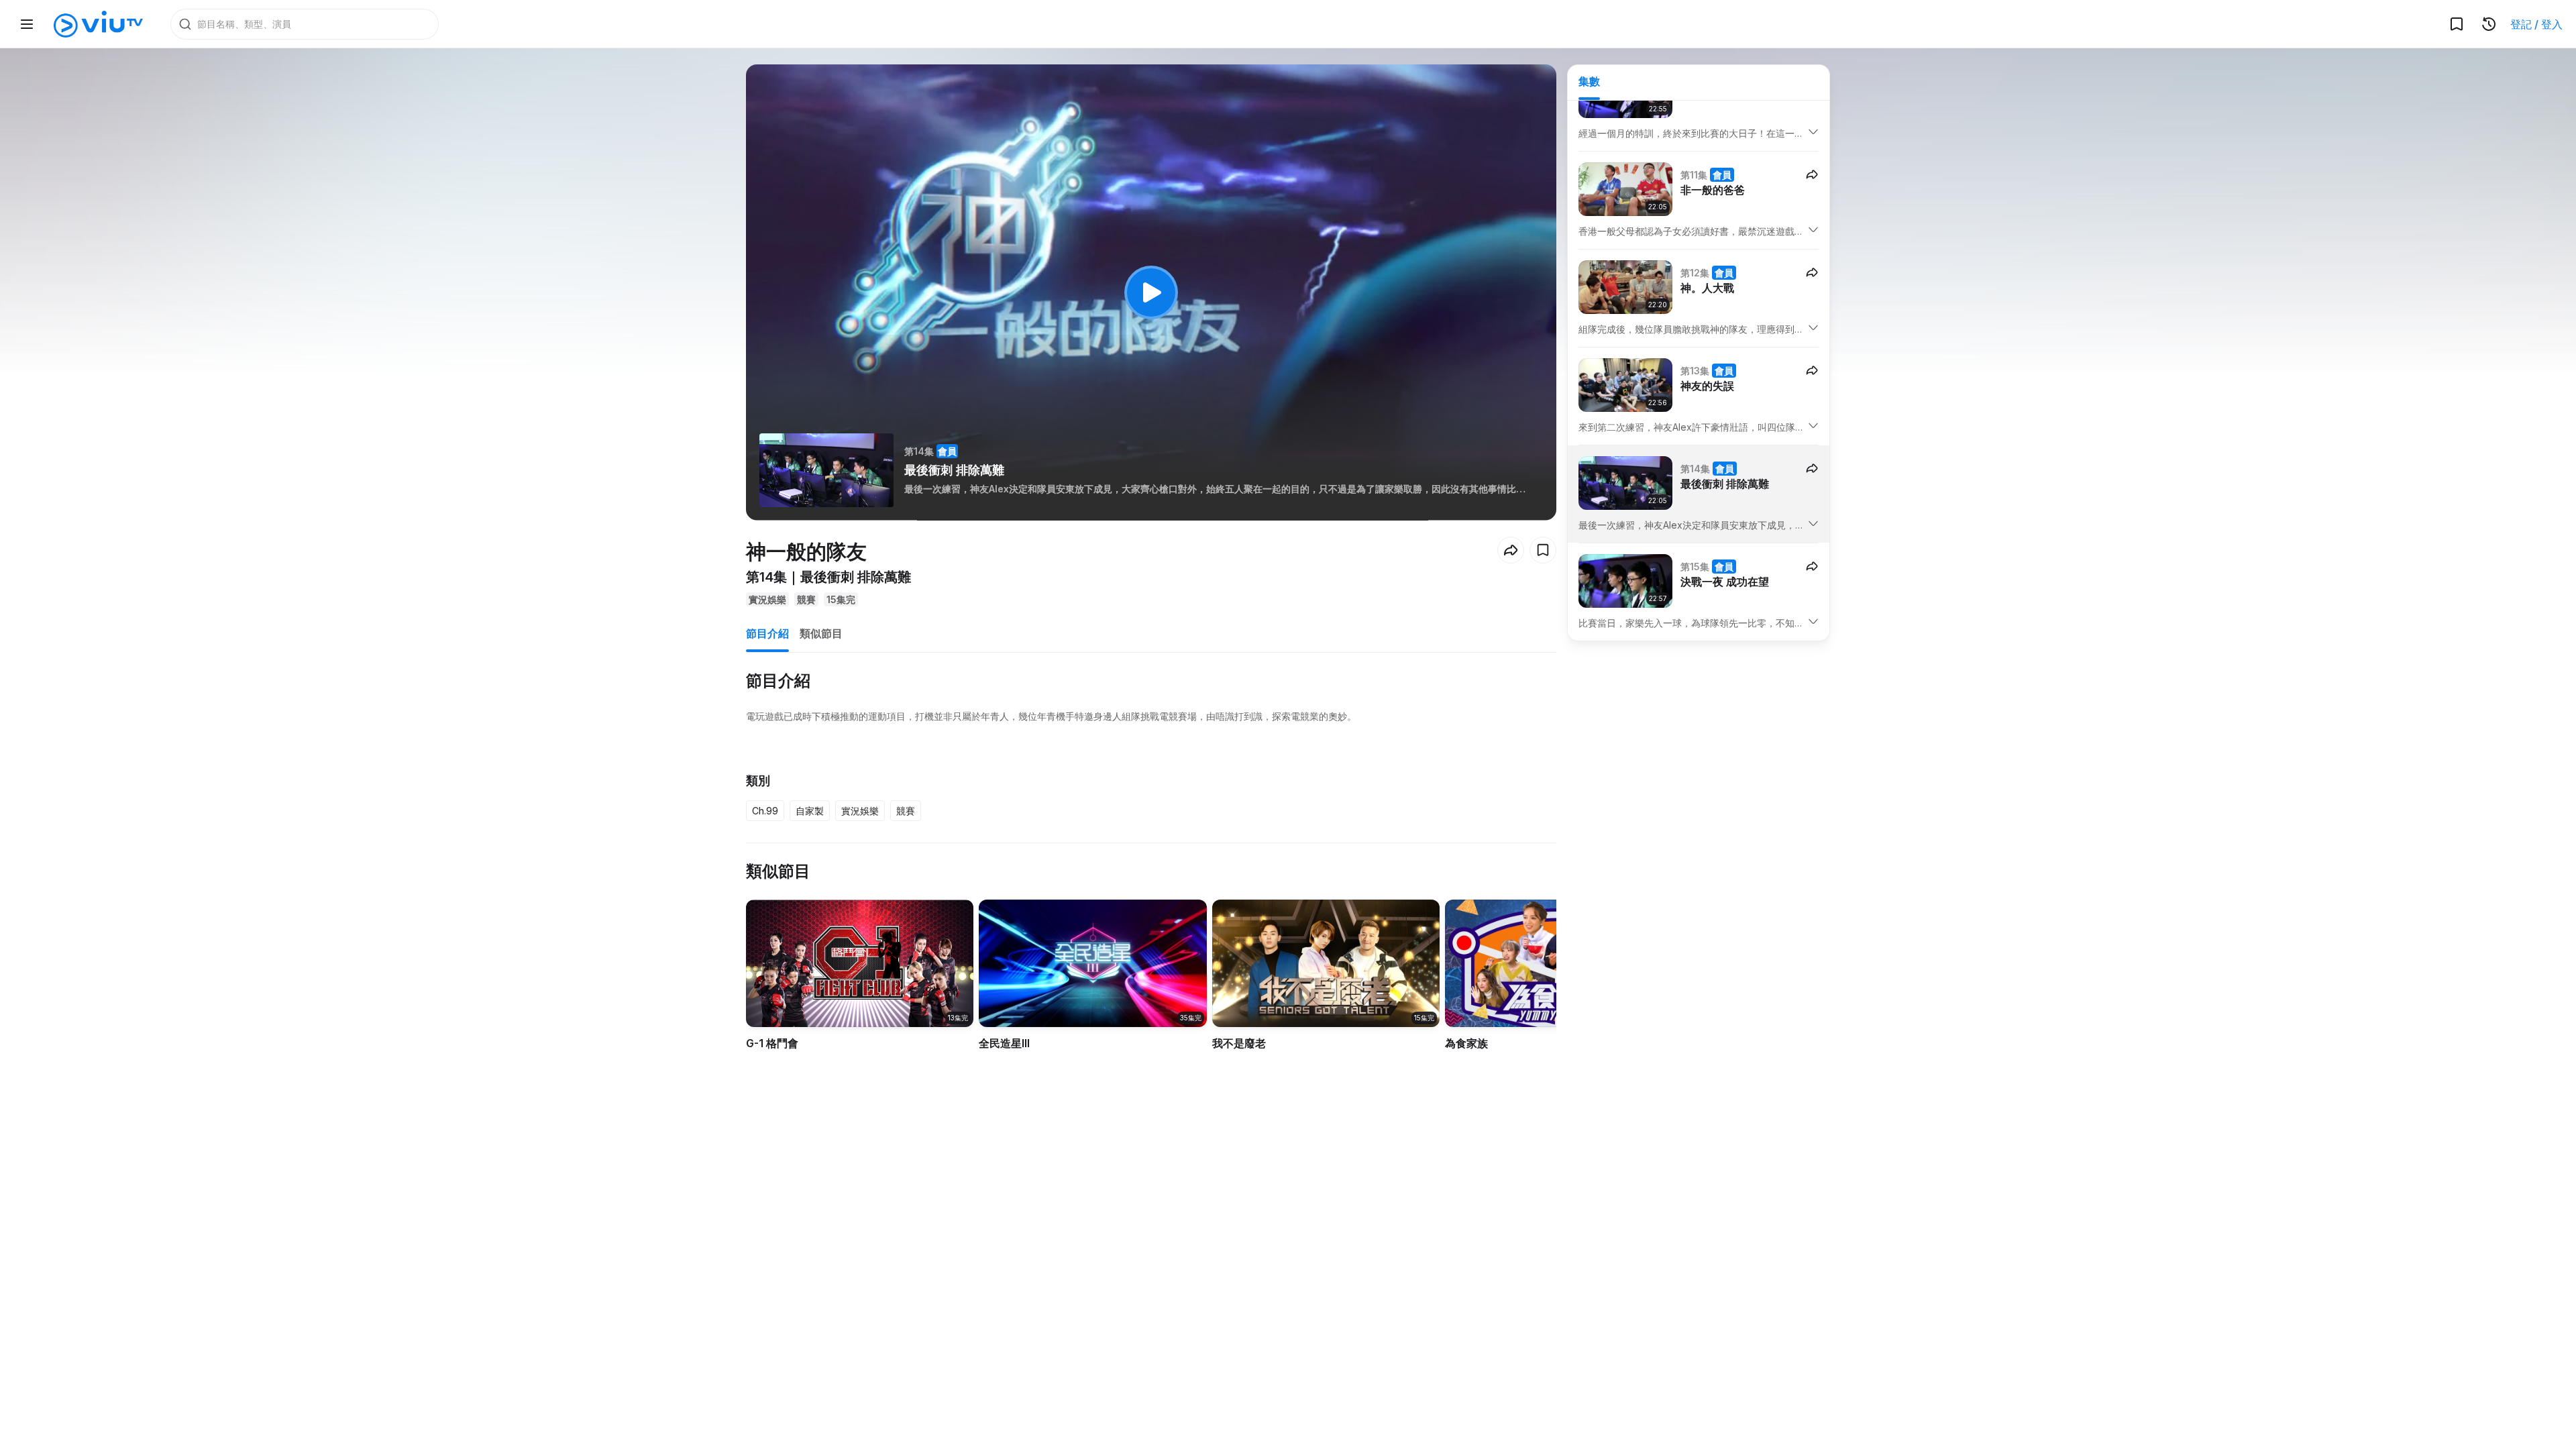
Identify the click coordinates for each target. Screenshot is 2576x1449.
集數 (1589, 81)
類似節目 (821, 633)
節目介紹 (767, 633)
